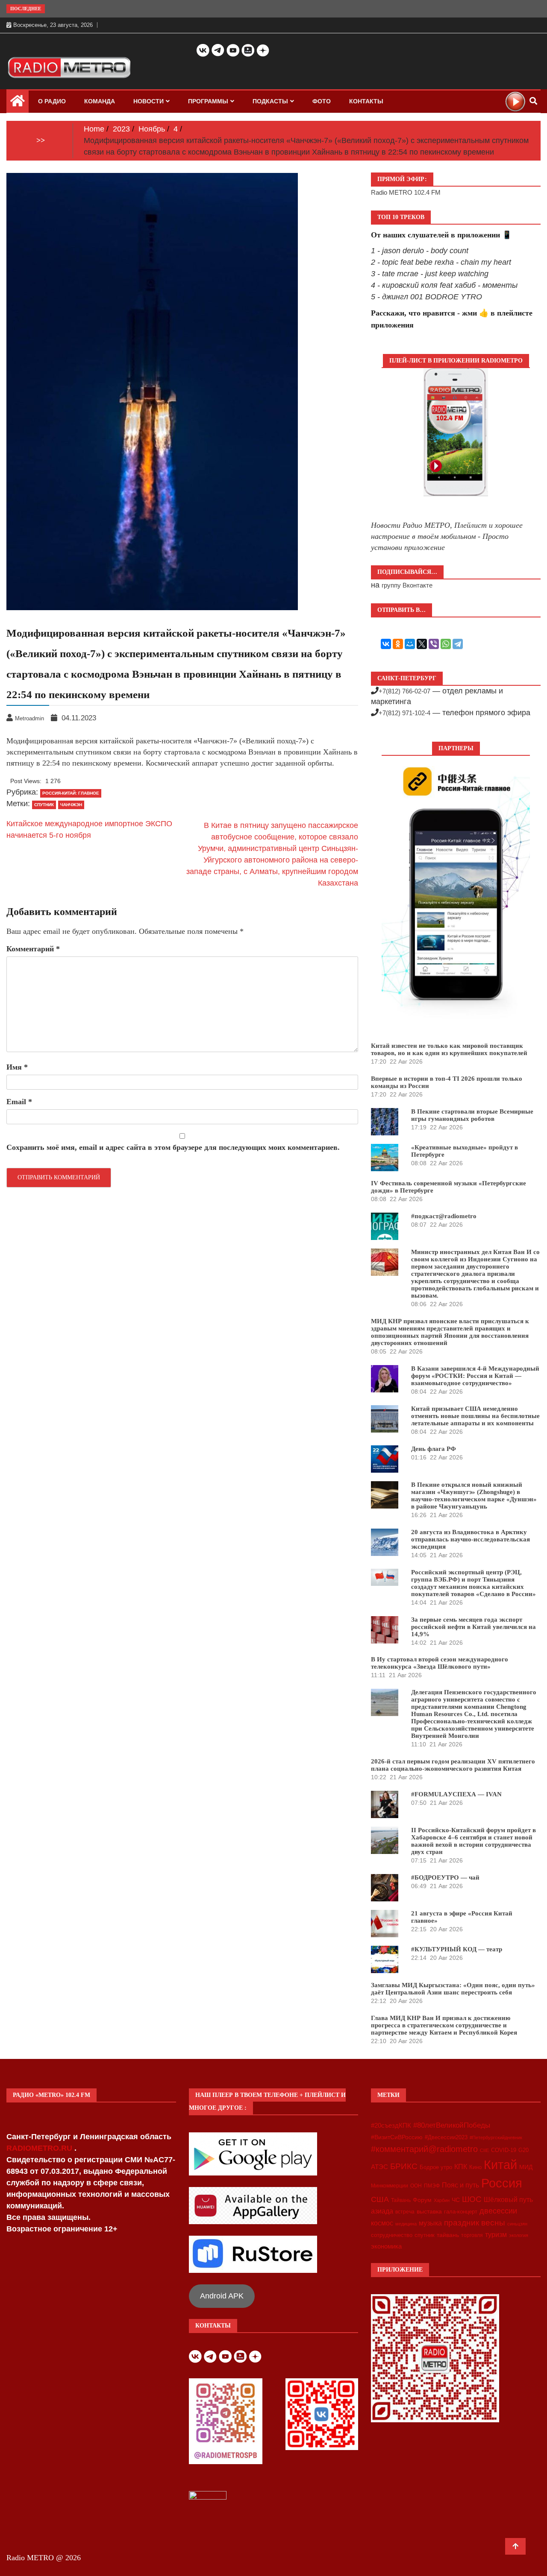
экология (519, 2235)
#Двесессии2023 (446, 2137)
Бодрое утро (436, 2167)
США (380, 2199)
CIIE (484, 2150)
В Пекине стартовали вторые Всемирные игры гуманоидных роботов (472, 1115)
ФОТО (322, 101)
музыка (430, 2223)
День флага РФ (434, 1449)
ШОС (472, 2199)
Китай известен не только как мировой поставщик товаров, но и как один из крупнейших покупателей (449, 1049)
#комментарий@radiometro (424, 2149)
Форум (422, 2200)
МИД (526, 2167)
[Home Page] (18, 103)
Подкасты (270, 101)
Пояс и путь (460, 2185)
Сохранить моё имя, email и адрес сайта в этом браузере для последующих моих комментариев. (173, 1147)
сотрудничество (392, 2235)
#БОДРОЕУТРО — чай (445, 1877)
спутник (44, 805)
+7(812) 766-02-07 (404, 691)
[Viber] (434, 644)
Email (19, 1102)
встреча (405, 2212)
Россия (502, 2183)
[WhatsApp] (446, 644)
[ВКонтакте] (386, 644)
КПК (461, 2167)
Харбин (442, 2200)
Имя (17, 1067)
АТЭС (379, 2167)
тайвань (448, 2235)
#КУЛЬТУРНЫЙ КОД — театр (457, 1949)
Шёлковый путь (508, 2200)
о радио (52, 101)
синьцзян (517, 2224)
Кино (475, 2167)
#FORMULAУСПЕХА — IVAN (456, 1794)
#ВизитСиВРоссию (397, 2137)
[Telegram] (458, 644)
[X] (422, 644)
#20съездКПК (391, 2126)
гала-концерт (461, 2212)
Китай (500, 2165)
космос (382, 2223)
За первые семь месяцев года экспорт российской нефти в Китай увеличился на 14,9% (473, 1627)
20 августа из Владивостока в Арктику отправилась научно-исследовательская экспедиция (471, 1539)
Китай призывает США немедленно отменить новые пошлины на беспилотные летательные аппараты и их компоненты (475, 1416)
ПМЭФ (432, 2186)
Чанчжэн (71, 805)
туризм (496, 2234)
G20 (523, 2150)
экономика (386, 2246)
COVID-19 (504, 2150)
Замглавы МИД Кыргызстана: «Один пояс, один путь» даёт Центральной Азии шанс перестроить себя (453, 1989)
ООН (416, 2186)
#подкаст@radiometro (444, 1216)
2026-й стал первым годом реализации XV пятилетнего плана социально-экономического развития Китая (453, 1765)
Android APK (222, 2296)
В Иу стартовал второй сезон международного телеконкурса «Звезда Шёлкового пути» (440, 1663)
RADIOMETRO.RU (40, 2148)
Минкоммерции (390, 2186)
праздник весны (475, 2223)
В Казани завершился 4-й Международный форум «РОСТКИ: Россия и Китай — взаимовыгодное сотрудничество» (475, 1376)
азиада (382, 2211)
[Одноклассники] (398, 644)
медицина (406, 2224)
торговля (472, 2235)
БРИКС (404, 2166)
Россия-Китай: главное (71, 793)
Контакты (366, 101)
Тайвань (401, 2200)
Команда (100, 101)
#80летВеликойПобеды (452, 2125)
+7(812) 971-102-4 (404, 713)
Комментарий (33, 949)
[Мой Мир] (410, 644)
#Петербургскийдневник (496, 2137)
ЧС (456, 2200)
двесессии (498, 2211)
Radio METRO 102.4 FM (406, 192)
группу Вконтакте (407, 585)
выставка (429, 2211)
